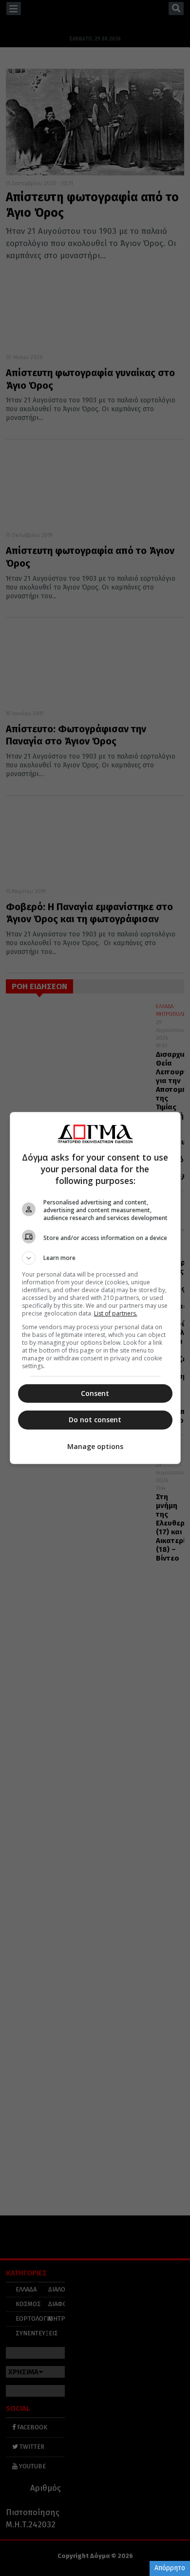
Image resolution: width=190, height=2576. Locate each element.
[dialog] (95, 1288)
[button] (95, 1258)
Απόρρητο (170, 2568)
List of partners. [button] (116, 1313)
